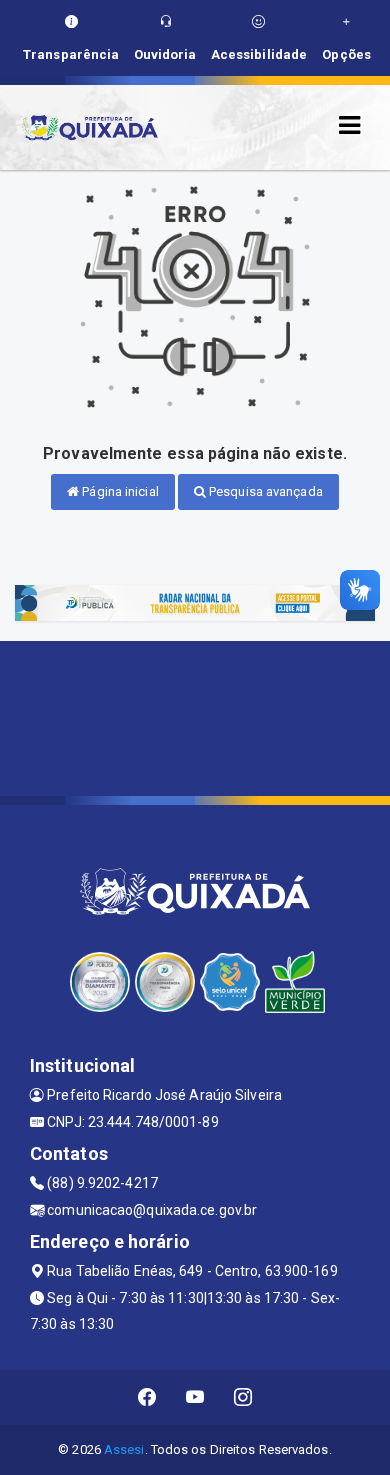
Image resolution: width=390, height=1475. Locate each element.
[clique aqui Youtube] (195, 1397)
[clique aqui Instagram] (243, 1397)
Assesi (124, 1449)
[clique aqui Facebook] (147, 1397)
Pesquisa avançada (264, 491)
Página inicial (119, 491)
